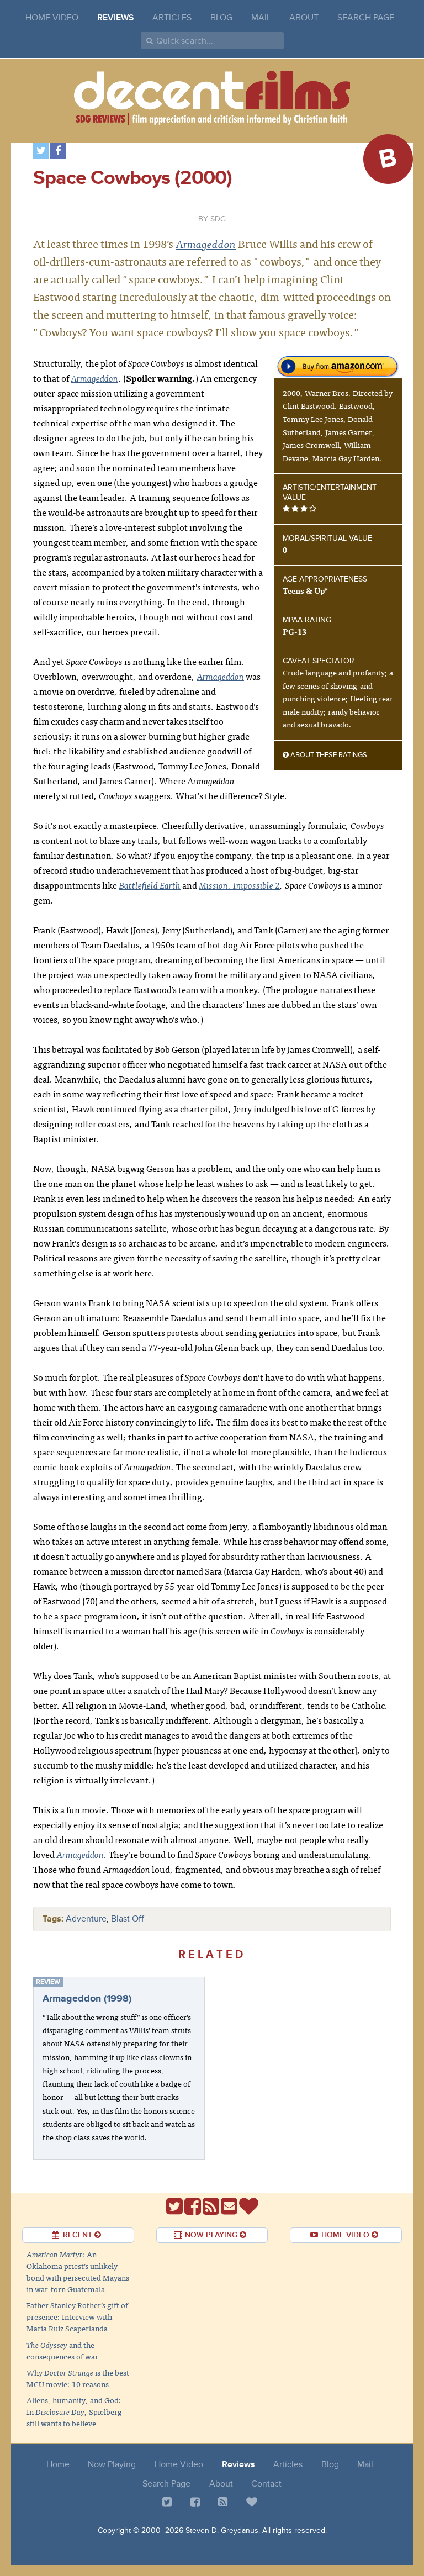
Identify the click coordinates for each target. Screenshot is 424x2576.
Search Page (366, 18)
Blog (221, 18)
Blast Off (128, 1919)
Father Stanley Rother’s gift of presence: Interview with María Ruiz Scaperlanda (77, 2316)
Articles (172, 18)
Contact (266, 2484)
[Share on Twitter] (41, 151)
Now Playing (112, 2464)
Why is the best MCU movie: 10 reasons (78, 2378)
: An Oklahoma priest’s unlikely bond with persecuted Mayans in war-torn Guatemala (78, 2271)
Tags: (53, 1919)
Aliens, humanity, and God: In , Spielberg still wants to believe (74, 2411)
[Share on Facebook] (58, 151)
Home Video (52, 18)
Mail (261, 18)
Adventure (86, 1919)
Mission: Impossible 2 (239, 885)
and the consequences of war (62, 2350)
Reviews (116, 18)
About (304, 18)
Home (58, 2464)
